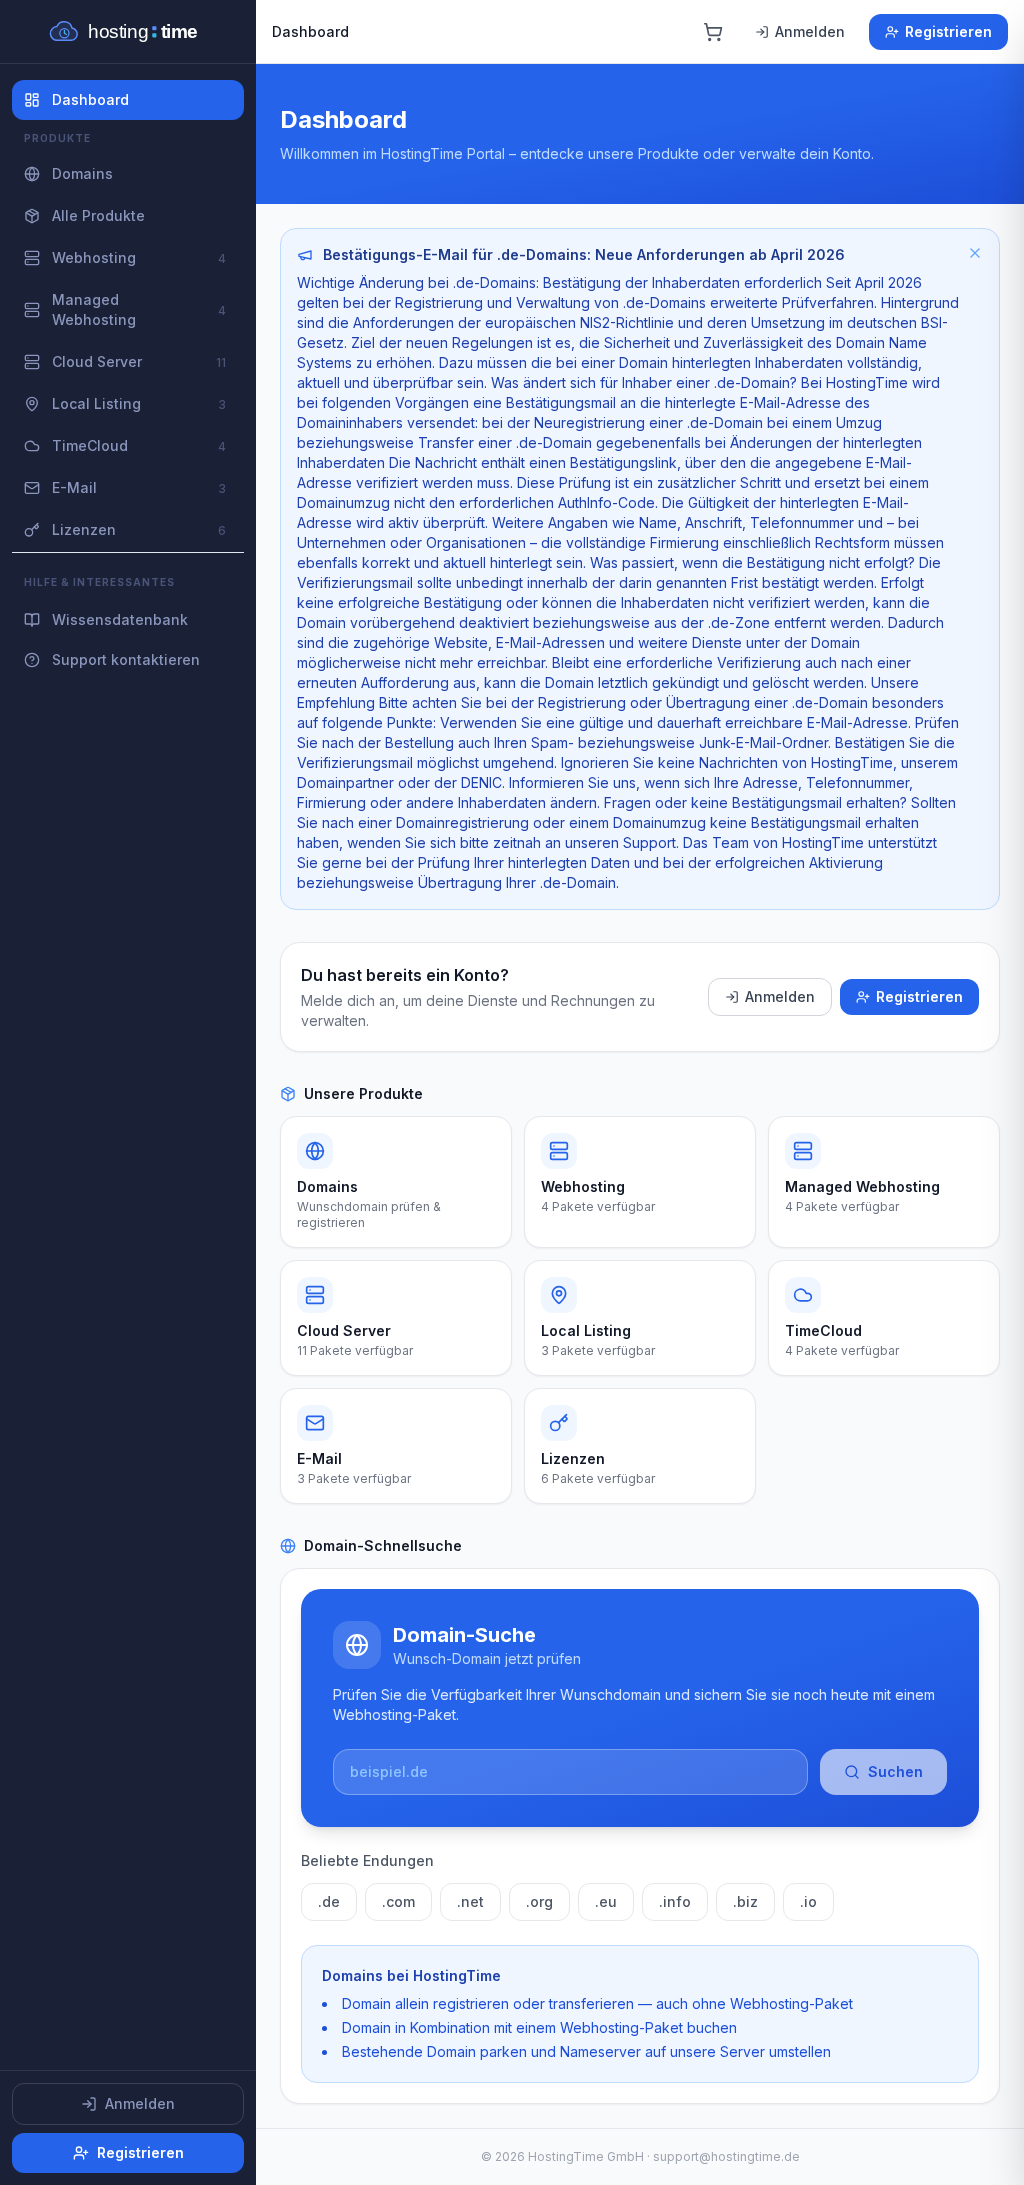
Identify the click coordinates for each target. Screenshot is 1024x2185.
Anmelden (140, 2103)
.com (398, 1901)
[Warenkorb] (713, 32)
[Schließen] (975, 253)
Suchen (895, 1771)
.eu (606, 1901)
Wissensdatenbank (120, 619)
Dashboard (90, 99)
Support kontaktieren (126, 659)
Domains (82, 173)
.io (808, 1901)
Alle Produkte (98, 215)
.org (539, 1901)
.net (470, 1901)
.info (675, 1901)
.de (329, 1901)
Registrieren (140, 2152)
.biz (745, 1901)
